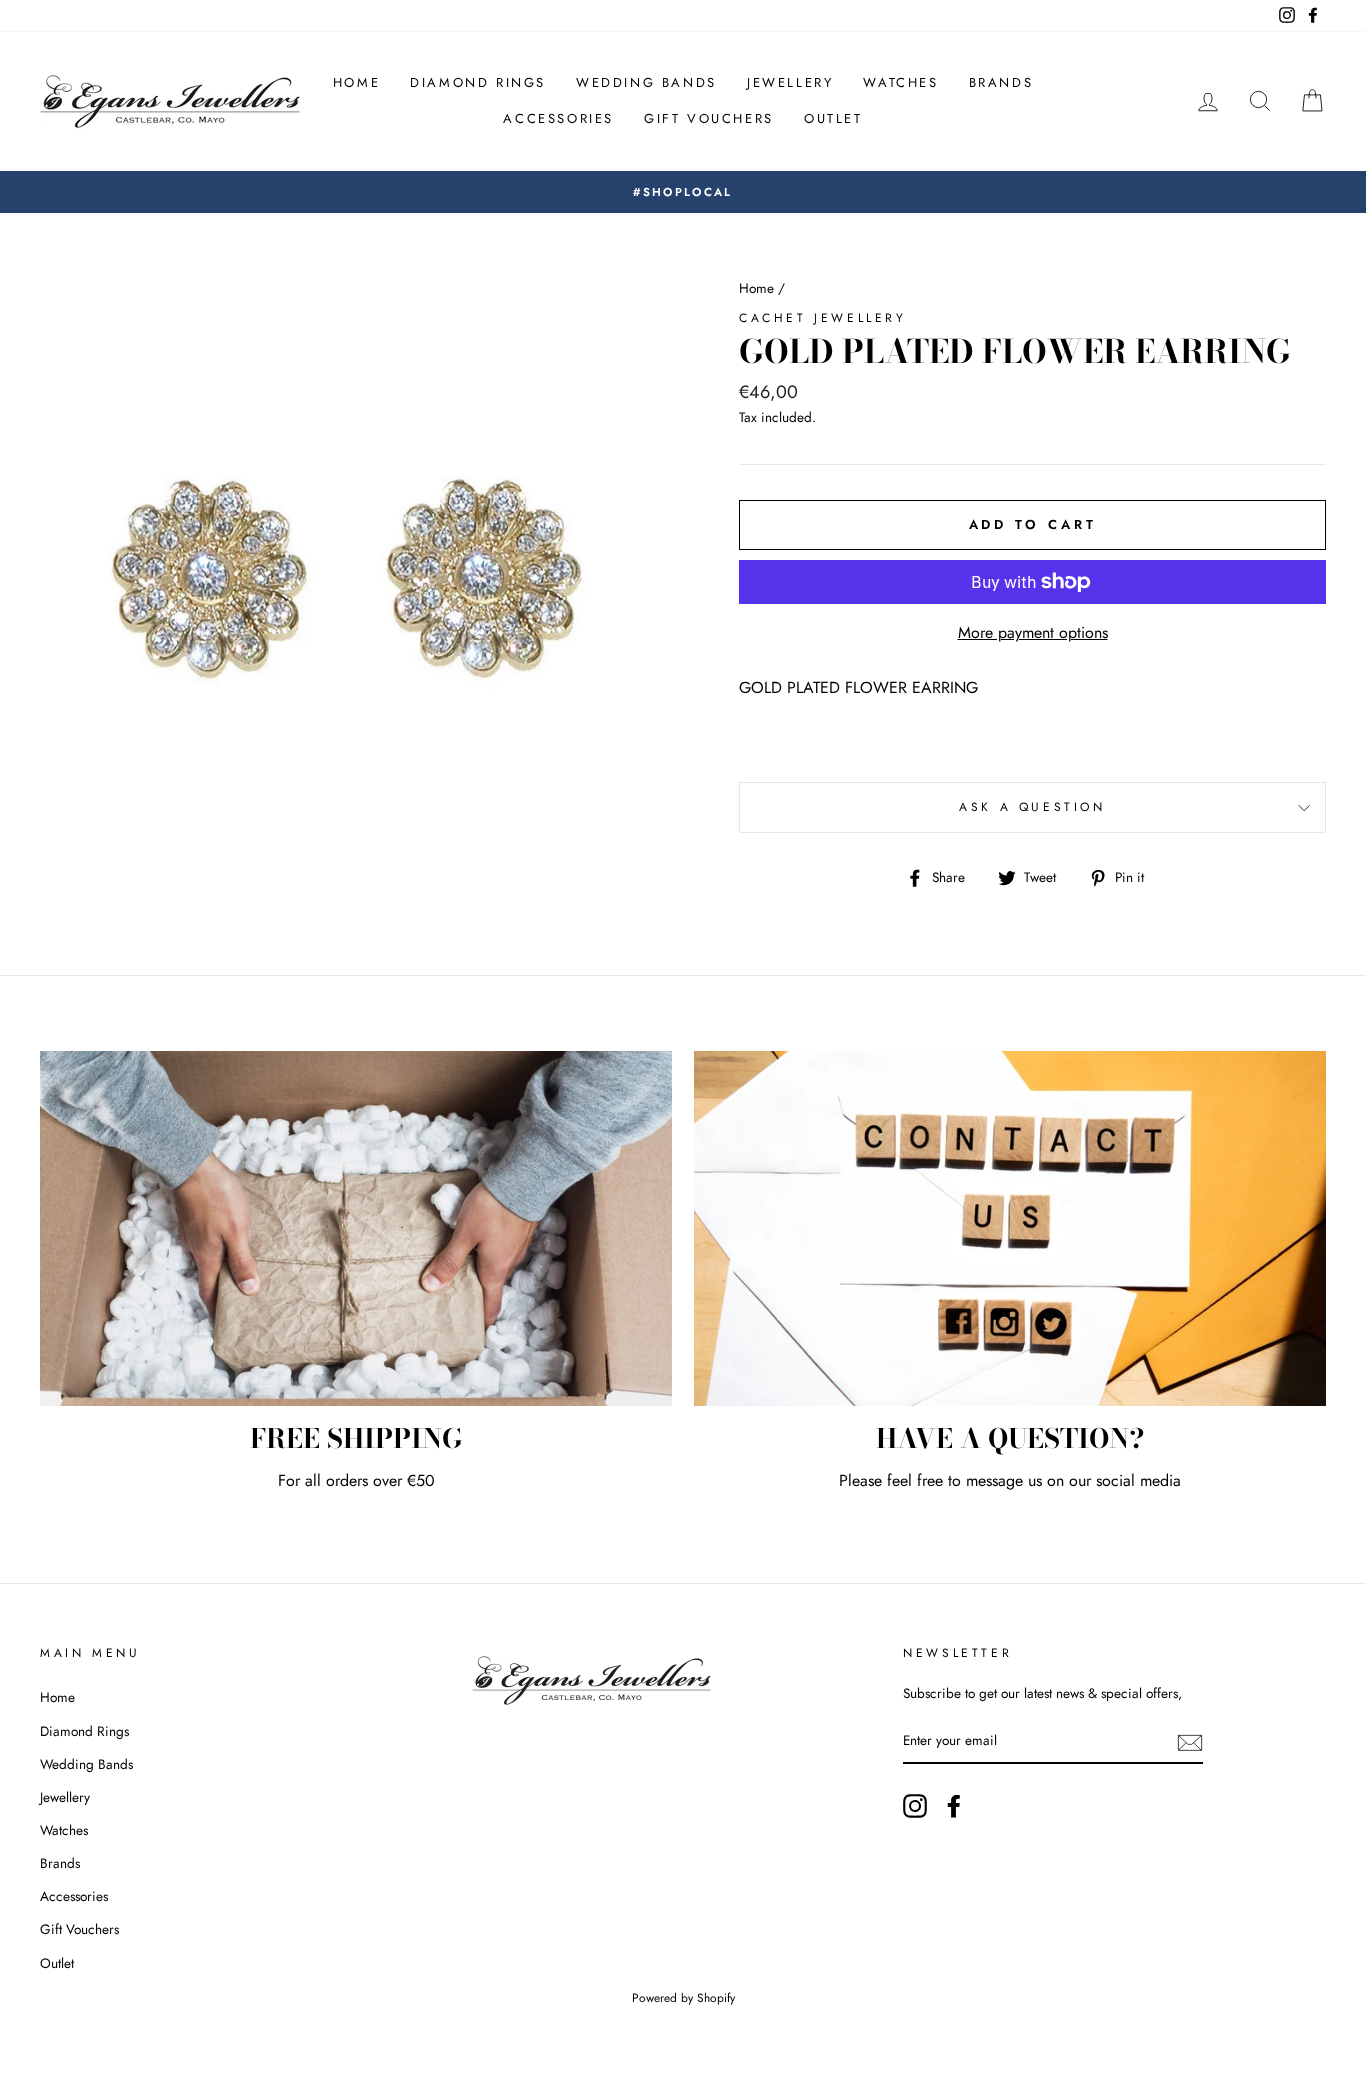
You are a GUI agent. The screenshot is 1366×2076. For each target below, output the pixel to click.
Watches (900, 82)
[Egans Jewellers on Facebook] (954, 1806)
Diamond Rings (478, 82)
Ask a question (1032, 807)
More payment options (1033, 632)
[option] (683, 192)
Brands (1001, 82)
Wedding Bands (646, 82)
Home (356, 82)
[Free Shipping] (356, 1229)
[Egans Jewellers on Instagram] (915, 1806)
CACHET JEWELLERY (823, 318)
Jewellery (790, 82)
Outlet (833, 118)
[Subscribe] (1190, 1742)
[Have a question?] (1010, 1229)
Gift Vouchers (709, 118)
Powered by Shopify (683, 1998)
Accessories (558, 118)
